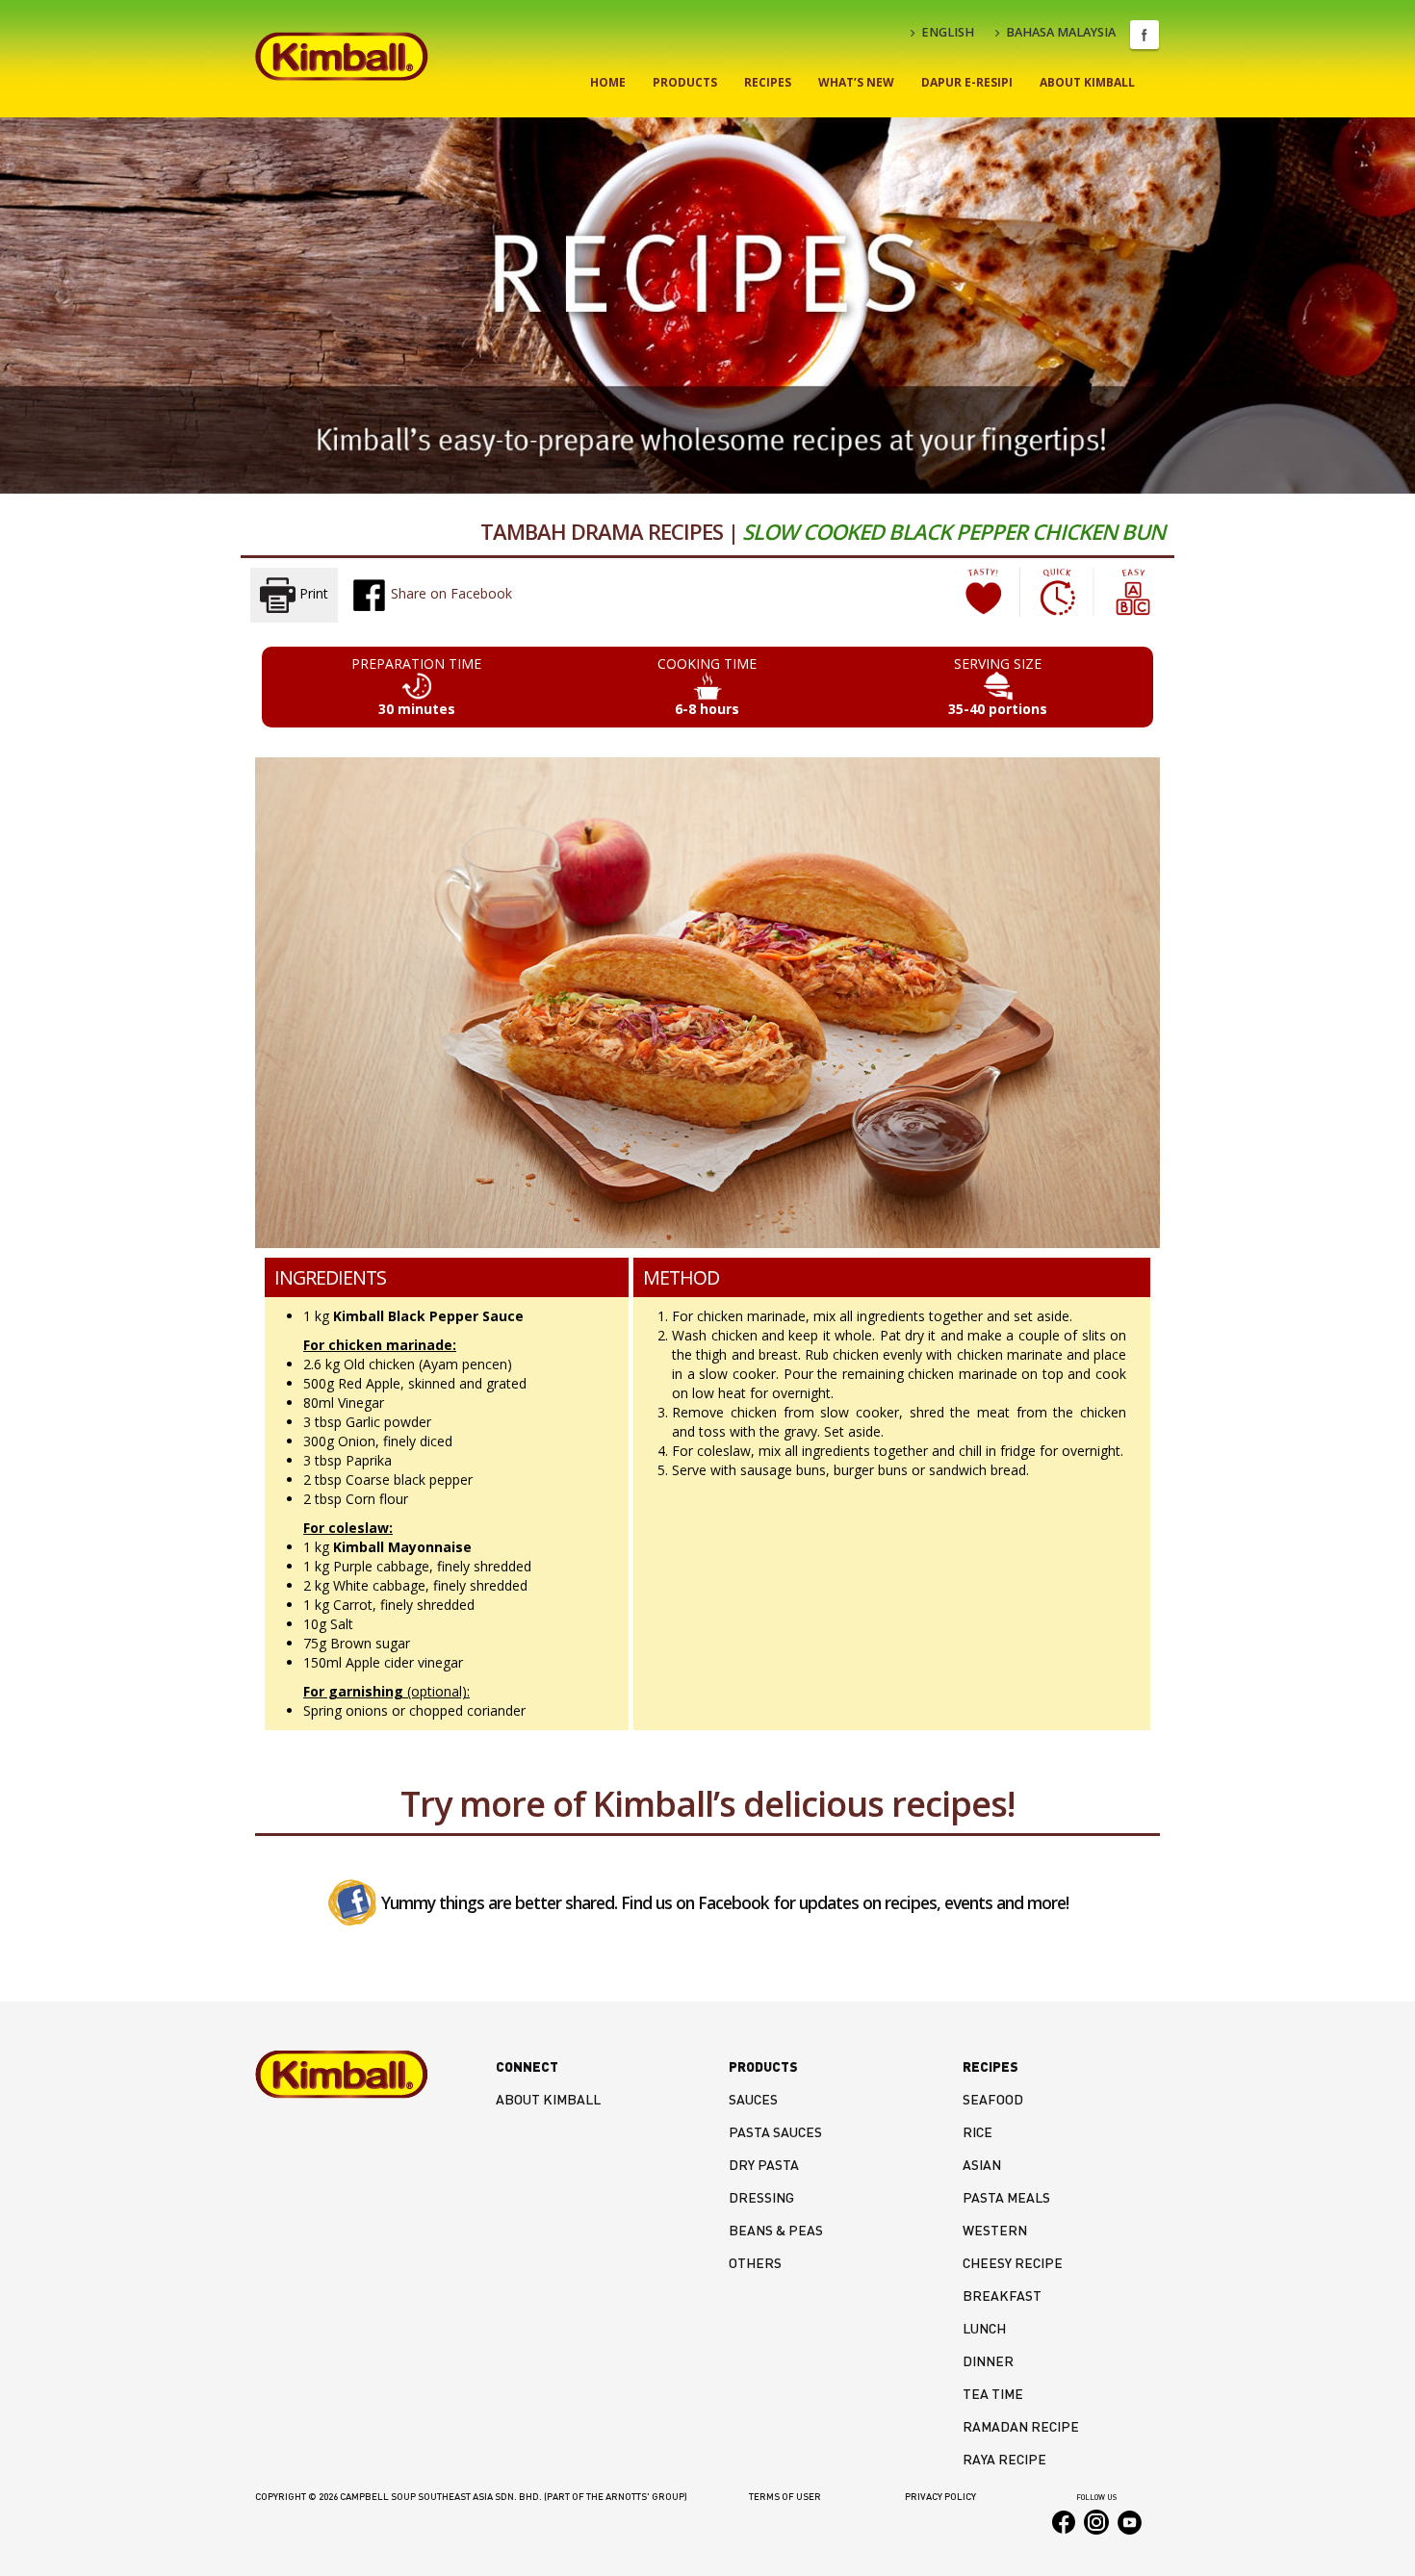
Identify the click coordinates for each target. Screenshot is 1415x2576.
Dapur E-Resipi (967, 82)
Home (608, 82)
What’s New (856, 82)
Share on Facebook (450, 593)
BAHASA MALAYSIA (1061, 32)
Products (685, 82)
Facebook (1145, 35)
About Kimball (1087, 82)
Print (312, 593)
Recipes (768, 82)
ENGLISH (948, 32)
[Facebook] (352, 1901)
